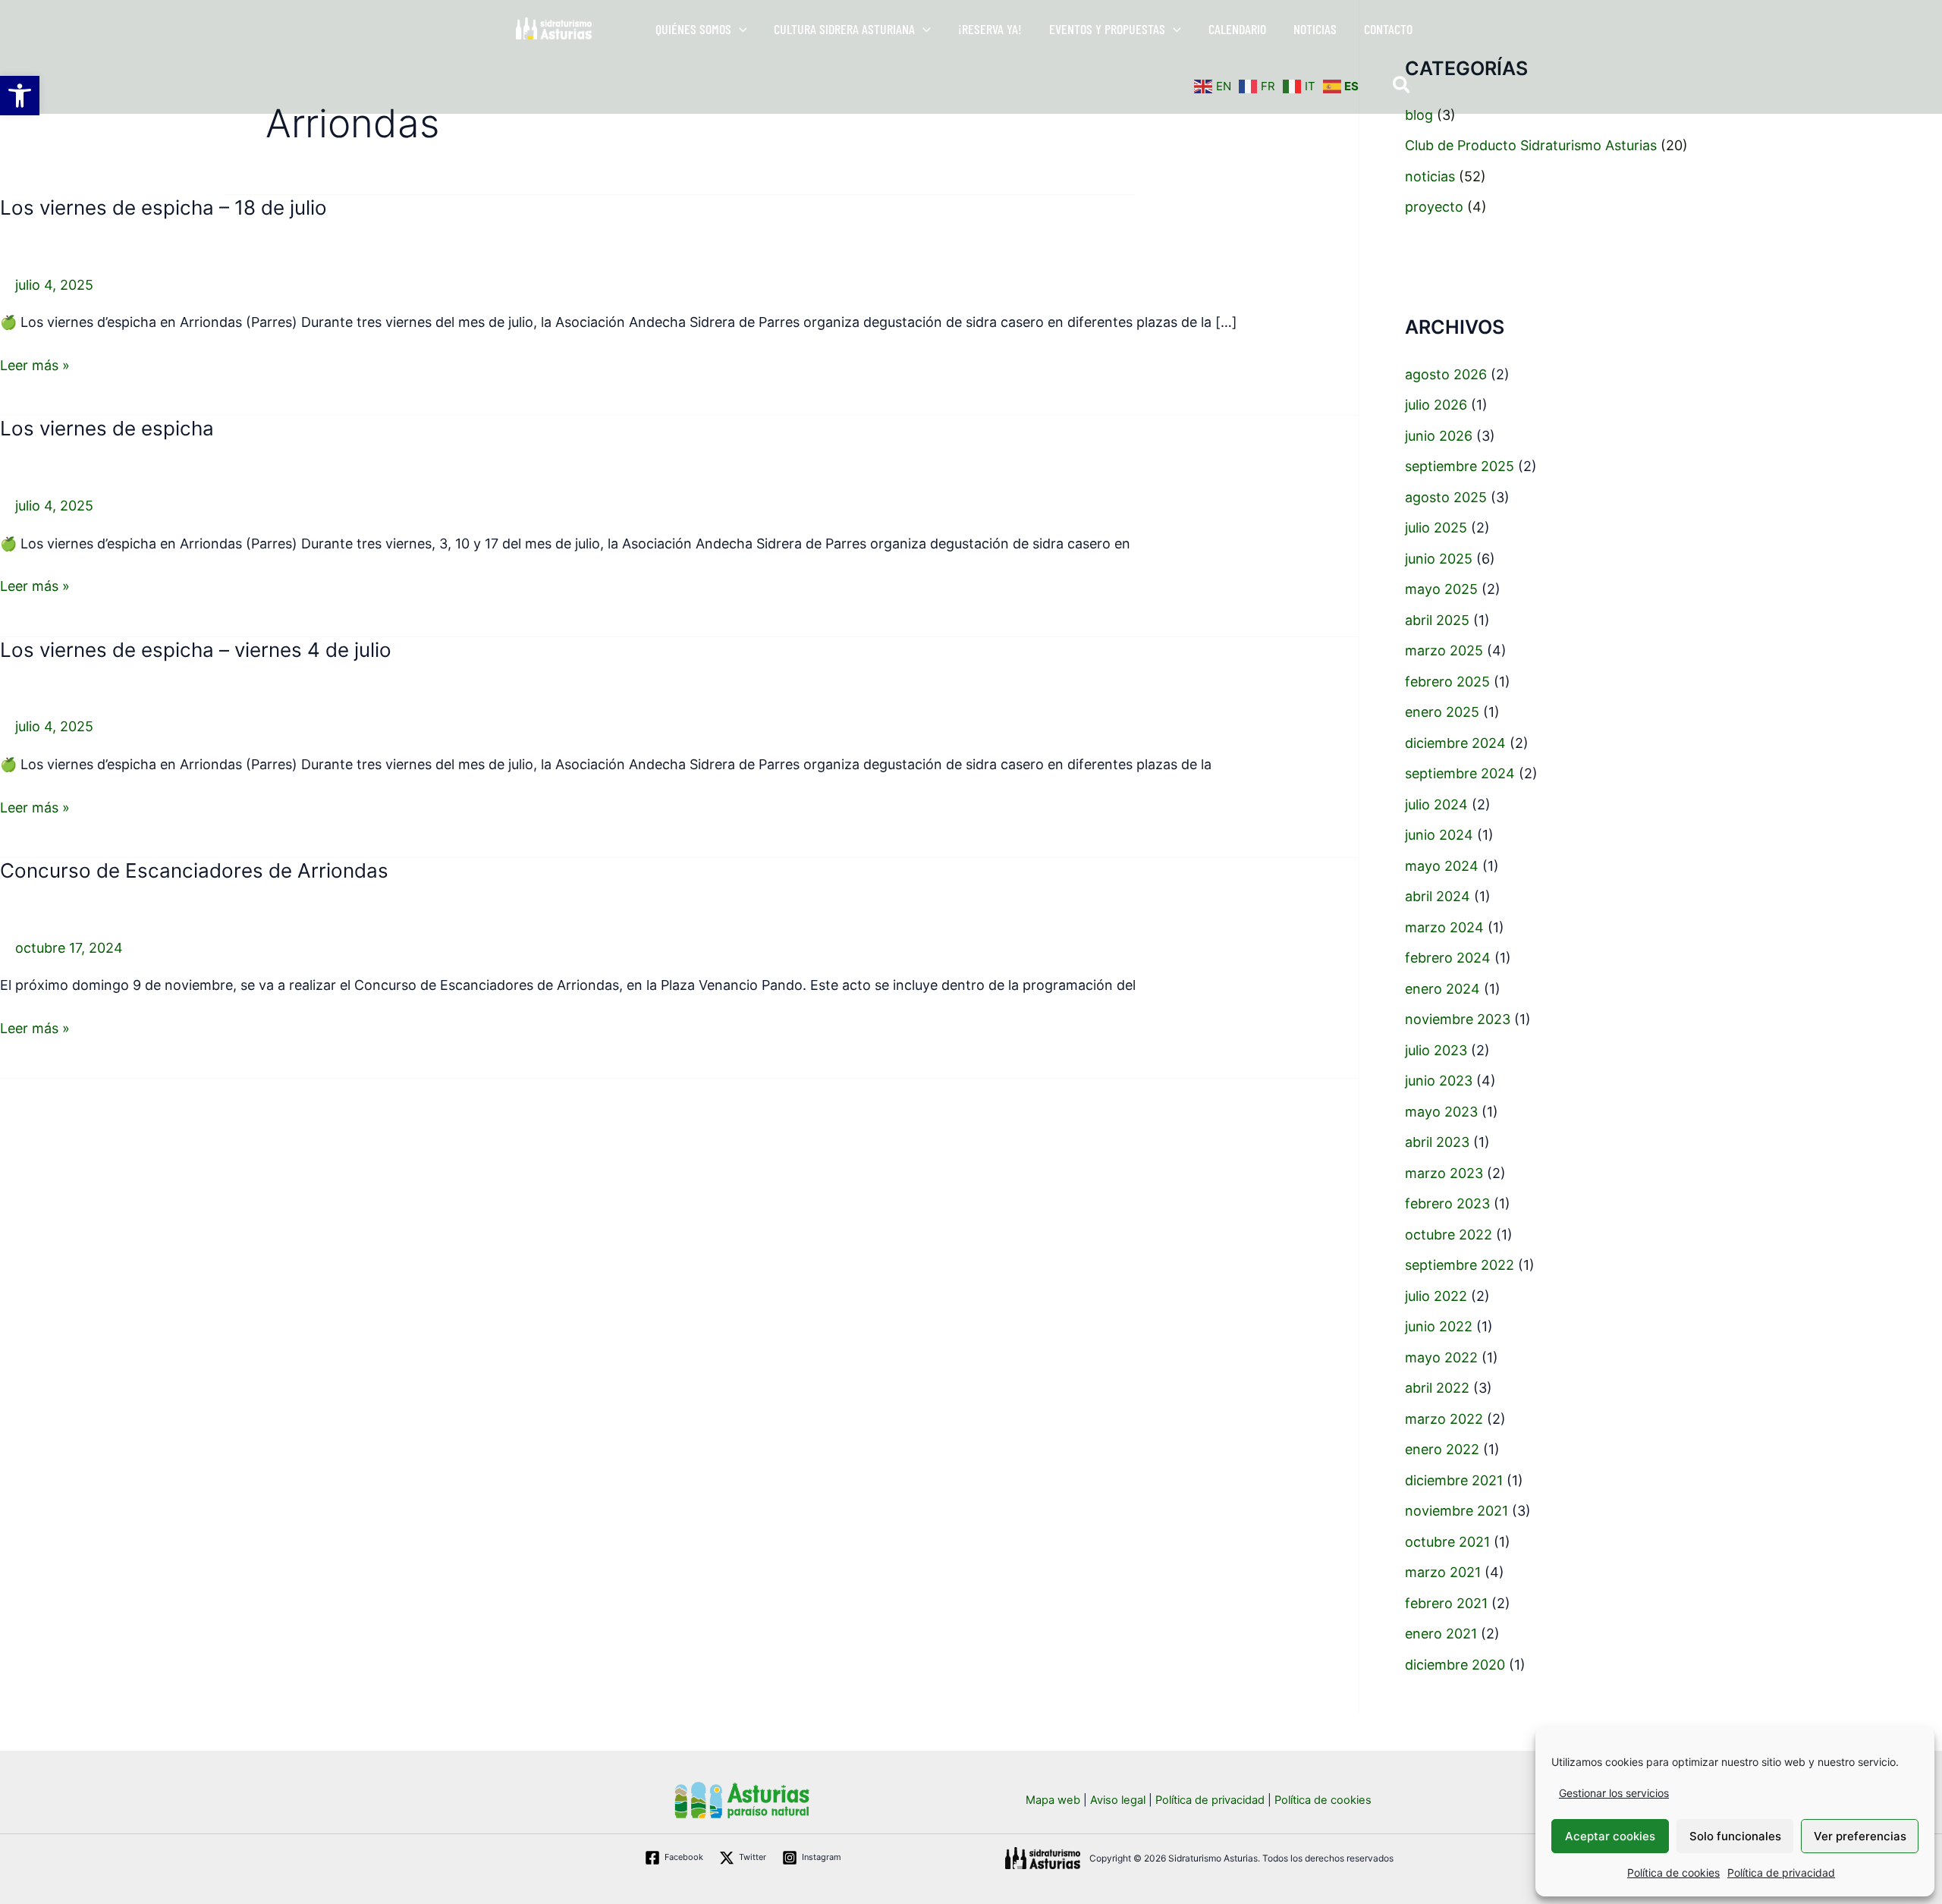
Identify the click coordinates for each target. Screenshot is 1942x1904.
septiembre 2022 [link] (1460, 1265)
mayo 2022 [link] (1441, 1357)
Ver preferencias (1860, 1836)
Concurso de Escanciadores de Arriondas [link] (194, 870)
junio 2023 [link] (1439, 1081)
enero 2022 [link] (1442, 1449)
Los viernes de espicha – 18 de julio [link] (163, 207)
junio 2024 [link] (1439, 835)
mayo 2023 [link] (1441, 1112)
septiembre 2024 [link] (1460, 773)
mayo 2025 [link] (1441, 589)
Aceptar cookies (1610, 1836)
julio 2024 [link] (1436, 804)
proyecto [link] (1434, 207)
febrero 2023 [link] (1447, 1203)
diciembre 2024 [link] (1455, 743)
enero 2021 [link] (1441, 1634)
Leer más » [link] (35, 364)
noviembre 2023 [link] (1458, 1019)
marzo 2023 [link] (1444, 1173)
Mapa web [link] (1053, 1800)
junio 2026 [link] (1439, 436)
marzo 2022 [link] (1444, 1419)
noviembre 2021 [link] (1456, 1511)
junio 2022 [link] (1439, 1326)
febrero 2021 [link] (1446, 1603)
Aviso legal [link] (1118, 1800)
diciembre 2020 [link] (1455, 1665)
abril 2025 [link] (1437, 620)
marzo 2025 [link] (1444, 650)
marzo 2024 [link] (1444, 927)
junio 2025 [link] (1439, 559)
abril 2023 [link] (1437, 1142)
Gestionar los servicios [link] (1614, 1793)
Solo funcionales (1735, 1836)
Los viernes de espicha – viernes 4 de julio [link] (196, 650)
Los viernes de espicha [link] (107, 428)
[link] (20, 96)
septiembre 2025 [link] (1460, 466)
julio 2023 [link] (1436, 1050)
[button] (739, 29)
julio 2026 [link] (1436, 405)
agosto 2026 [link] (1446, 374)
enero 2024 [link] (1442, 989)
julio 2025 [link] (1436, 528)
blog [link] (1419, 115)
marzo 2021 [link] (1443, 1572)
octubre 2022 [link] (1449, 1235)
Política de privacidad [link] (1781, 1873)
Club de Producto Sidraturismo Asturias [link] (1531, 145)
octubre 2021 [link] (1447, 1542)
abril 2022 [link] (1437, 1388)
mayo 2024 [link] (1442, 866)
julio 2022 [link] (1436, 1296)
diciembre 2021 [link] (1454, 1480)
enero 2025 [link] (1442, 712)
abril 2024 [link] (1438, 896)
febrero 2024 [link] (1448, 958)
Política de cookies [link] (1673, 1873)
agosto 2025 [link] (1446, 497)
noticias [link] (1430, 176)
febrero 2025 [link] (1447, 682)
